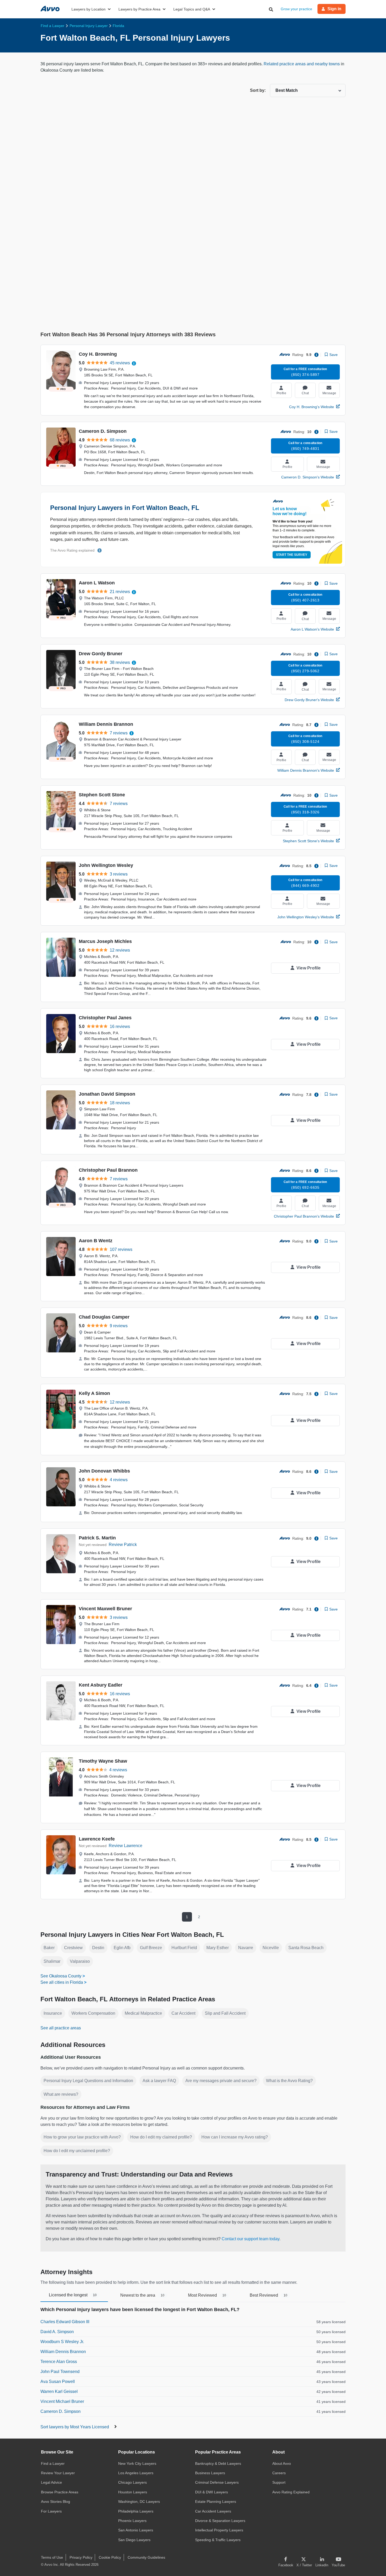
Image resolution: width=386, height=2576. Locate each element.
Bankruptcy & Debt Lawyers (218, 2463)
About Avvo (282, 2463)
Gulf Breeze (151, 1948)
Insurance (53, 2013)
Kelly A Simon (94, 1393)
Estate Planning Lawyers (216, 2502)
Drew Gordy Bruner (101, 654)
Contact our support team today (251, 2239)
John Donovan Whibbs (104, 1471)
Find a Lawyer (53, 2463)
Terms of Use (52, 2557)
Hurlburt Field (184, 1948)
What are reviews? (61, 2094)
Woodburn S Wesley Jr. (62, 2342)
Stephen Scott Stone (102, 795)
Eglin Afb (122, 1948)
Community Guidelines (146, 2557)
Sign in (334, 9)
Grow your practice (296, 9)
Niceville (271, 1948)
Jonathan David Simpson (107, 1094)
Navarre (246, 1948)
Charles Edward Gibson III (65, 2322)
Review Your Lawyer (58, 2473)
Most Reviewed (207, 2295)
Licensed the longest (73, 2295)
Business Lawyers (210, 2473)
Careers (279, 2473)
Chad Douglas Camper (104, 1317)
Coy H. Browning (98, 354)
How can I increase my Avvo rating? (235, 2137)
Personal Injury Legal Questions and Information (88, 2081)
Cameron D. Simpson (103, 431)
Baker (49, 1948)
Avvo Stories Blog (56, 2502)
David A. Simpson (57, 2332)
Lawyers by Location (88, 9)
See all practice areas (61, 2028)
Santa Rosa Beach (306, 1948)
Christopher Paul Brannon (108, 1170)
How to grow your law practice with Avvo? (82, 2137)
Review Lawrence (126, 1846)
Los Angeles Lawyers (136, 2473)
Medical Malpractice (143, 2013)
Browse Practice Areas (60, 2492)
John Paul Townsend (60, 2372)
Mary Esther (218, 1948)
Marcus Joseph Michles (105, 941)
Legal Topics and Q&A (192, 9)
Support (279, 2482)
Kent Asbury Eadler (101, 1685)
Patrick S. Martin (97, 1538)
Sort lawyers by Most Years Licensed (75, 2427)
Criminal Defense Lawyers (217, 2482)
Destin (98, 1948)
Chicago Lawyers (132, 2482)
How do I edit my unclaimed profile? (77, 2151)
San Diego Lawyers (134, 2540)
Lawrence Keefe (97, 1839)
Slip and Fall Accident (225, 2013)
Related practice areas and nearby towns (302, 64)
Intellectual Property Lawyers (219, 2530)
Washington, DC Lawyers (139, 2502)
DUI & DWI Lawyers (212, 2492)
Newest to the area (142, 2295)
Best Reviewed (268, 2295)
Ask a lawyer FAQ (159, 2081)
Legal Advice (51, 2482)
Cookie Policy (110, 2557)
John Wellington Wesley (106, 865)
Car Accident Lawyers (213, 2511)
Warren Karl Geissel (59, 2391)
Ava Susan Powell (58, 2382)
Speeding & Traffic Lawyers (218, 2540)
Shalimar (52, 1961)
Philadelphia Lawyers (136, 2511)
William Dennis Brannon (106, 724)
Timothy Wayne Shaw (103, 1761)
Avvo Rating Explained (291, 2492)
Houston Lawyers (133, 2492)
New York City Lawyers (137, 2463)
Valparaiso (80, 1961)
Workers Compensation (93, 2013)
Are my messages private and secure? (221, 2081)
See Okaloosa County (61, 1976)
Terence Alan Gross (59, 2362)
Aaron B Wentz (96, 1241)
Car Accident (183, 2013)
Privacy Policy (81, 2557)
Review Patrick (123, 1545)
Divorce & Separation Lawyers (220, 2521)
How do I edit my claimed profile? (161, 2137)
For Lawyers (51, 2511)
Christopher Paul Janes (105, 1018)
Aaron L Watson (97, 583)
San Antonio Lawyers (136, 2530)
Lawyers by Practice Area (139, 9)
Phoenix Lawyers (132, 2521)
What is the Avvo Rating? (289, 2081)
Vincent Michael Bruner (62, 2401)
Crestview (73, 1948)
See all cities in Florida (62, 1982)
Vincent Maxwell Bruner (105, 1609)
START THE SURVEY (292, 555)
